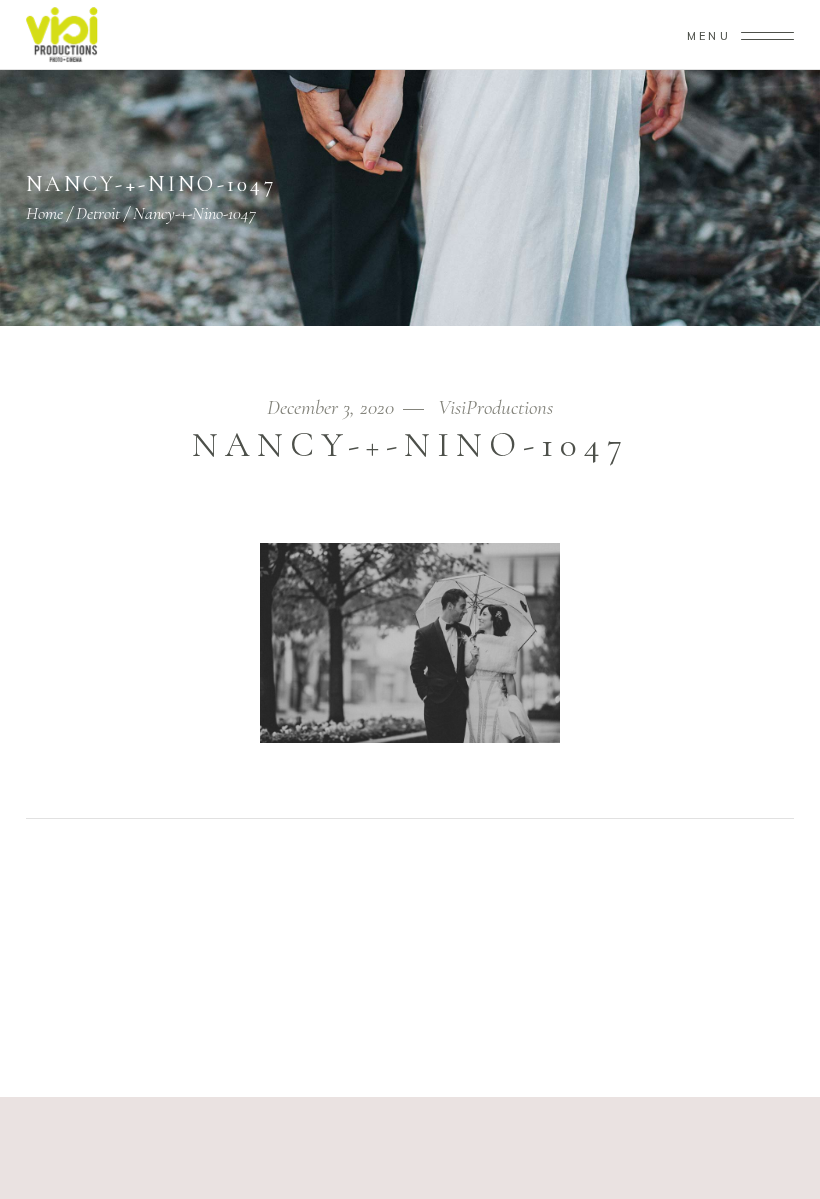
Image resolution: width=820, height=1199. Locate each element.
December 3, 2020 (333, 407)
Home (44, 213)
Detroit (98, 213)
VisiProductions (495, 407)
